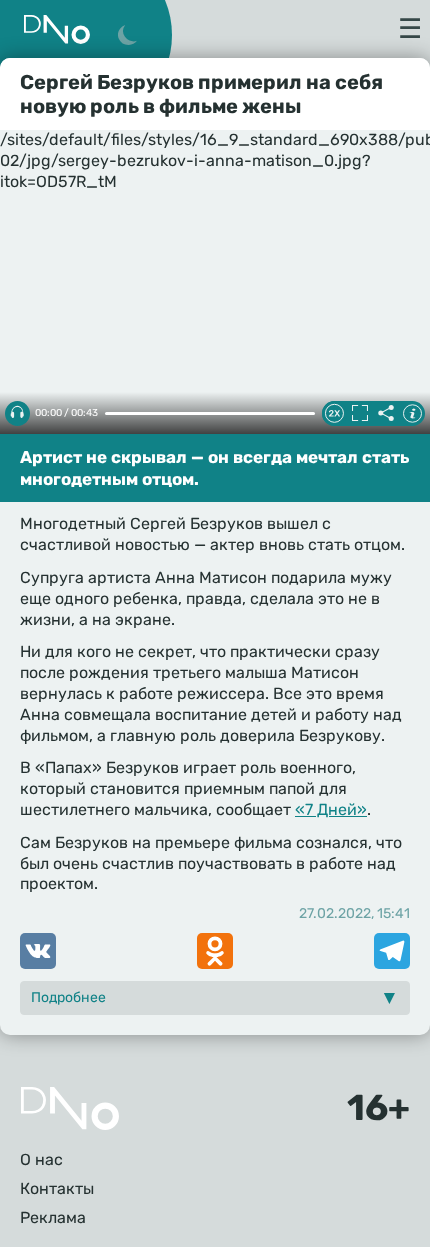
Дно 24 (57, 29)
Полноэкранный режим (360, 413)
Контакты (57, 1188)
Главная (70, 1108)
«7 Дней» (331, 809)
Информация (412, 413)
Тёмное (127, 36)
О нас (41, 1159)
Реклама (53, 1217)
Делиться (386, 413)
